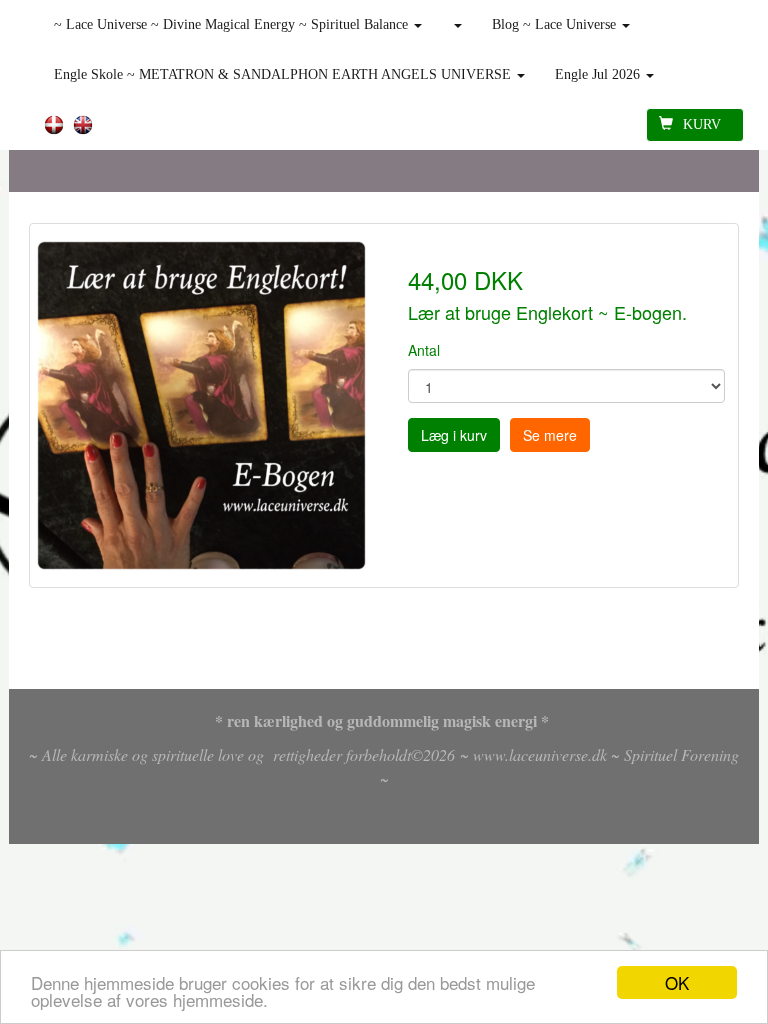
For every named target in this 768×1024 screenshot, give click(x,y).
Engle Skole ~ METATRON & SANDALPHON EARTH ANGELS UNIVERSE (284, 74)
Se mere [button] (550, 435)
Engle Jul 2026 (599, 74)
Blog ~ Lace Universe (556, 24)
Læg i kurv (454, 435)
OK (677, 982)
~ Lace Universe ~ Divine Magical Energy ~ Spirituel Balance (233, 24)
